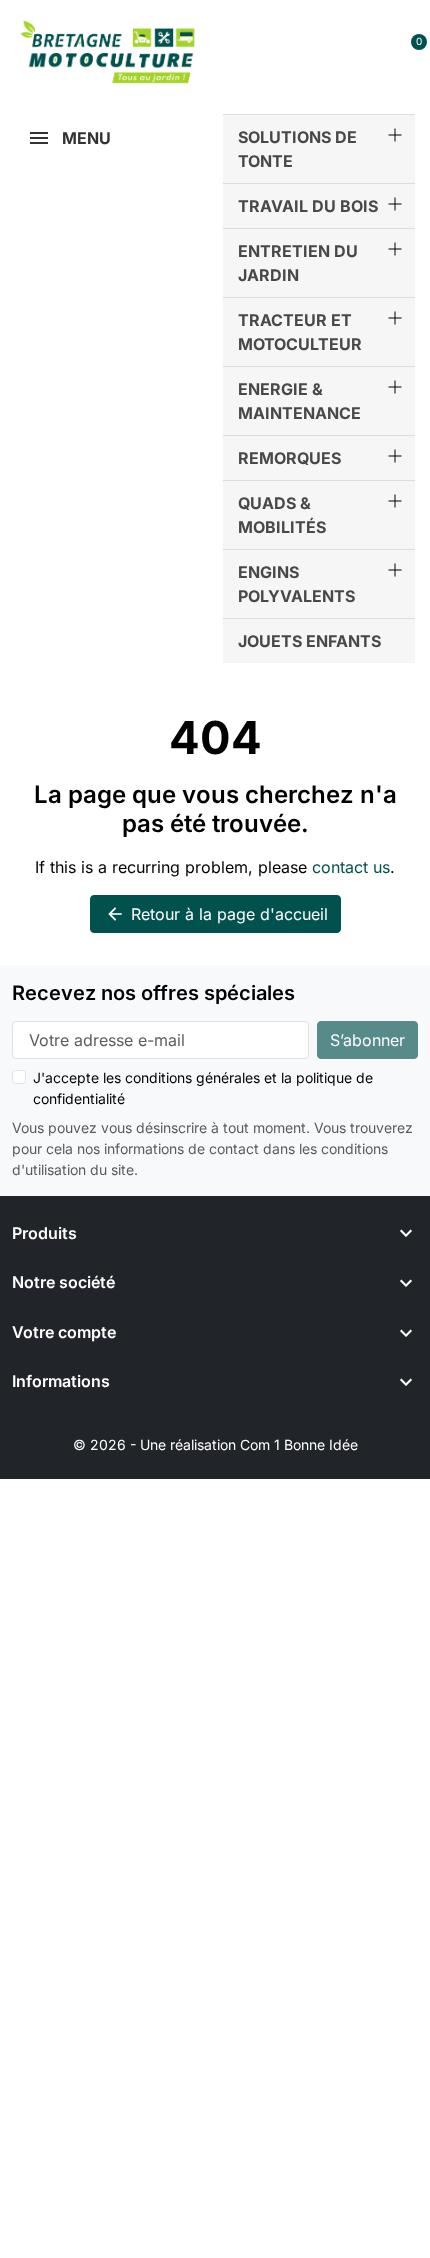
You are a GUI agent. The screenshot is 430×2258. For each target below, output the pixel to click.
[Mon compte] (376, 52)
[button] (331, 51)
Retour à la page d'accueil (216, 914)
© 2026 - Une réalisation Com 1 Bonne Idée (215, 1444)
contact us (351, 867)
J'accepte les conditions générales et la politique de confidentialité (203, 1088)
